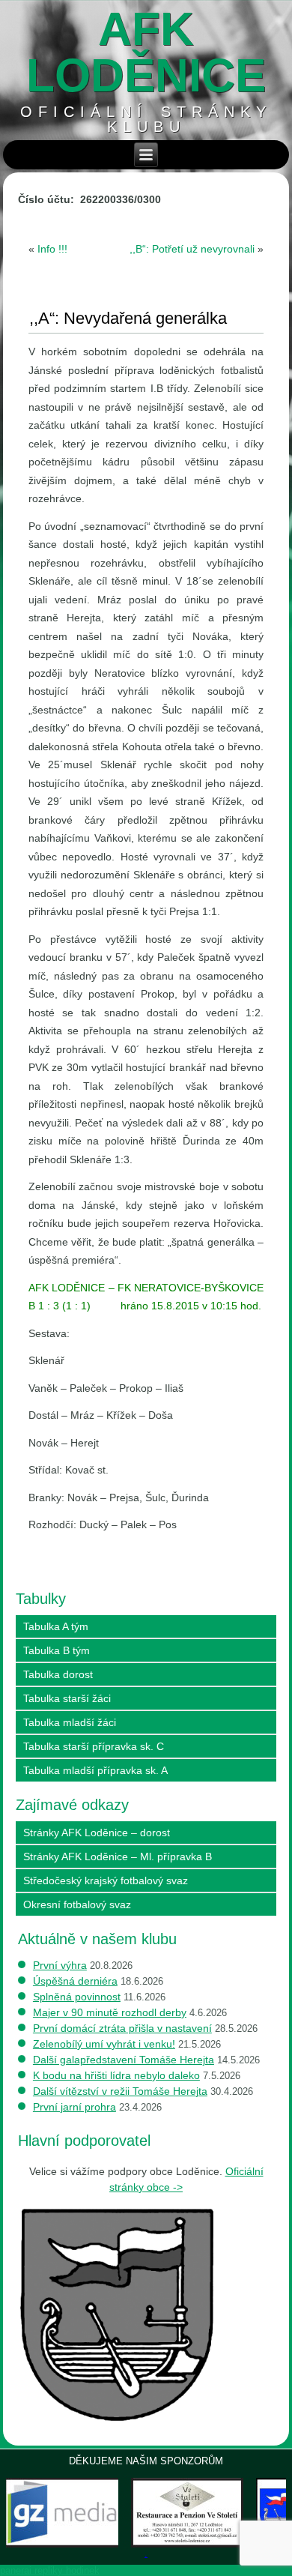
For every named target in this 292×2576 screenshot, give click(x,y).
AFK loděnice (146, 52)
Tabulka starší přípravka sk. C (94, 1746)
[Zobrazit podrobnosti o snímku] (187, 2513)
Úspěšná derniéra (75, 1981)
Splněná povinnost (77, 1997)
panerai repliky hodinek (50, 2570)
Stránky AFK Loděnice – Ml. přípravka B (118, 1856)
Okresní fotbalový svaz (77, 1904)
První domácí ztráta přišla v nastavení (122, 2028)
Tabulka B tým (57, 1650)
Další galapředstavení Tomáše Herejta (124, 2060)
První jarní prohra (74, 2107)
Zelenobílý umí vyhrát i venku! (104, 2044)
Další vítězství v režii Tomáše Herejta (120, 2091)
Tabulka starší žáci (67, 1698)
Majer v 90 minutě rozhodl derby (110, 2012)
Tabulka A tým (56, 1626)
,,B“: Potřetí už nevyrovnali (192, 249)
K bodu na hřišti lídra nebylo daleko (116, 2075)
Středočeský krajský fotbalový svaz (106, 1880)
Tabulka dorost (58, 1674)
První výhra (60, 1965)
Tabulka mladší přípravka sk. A (95, 1770)
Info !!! (52, 249)
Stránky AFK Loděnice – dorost (97, 1833)
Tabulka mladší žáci (70, 1722)
